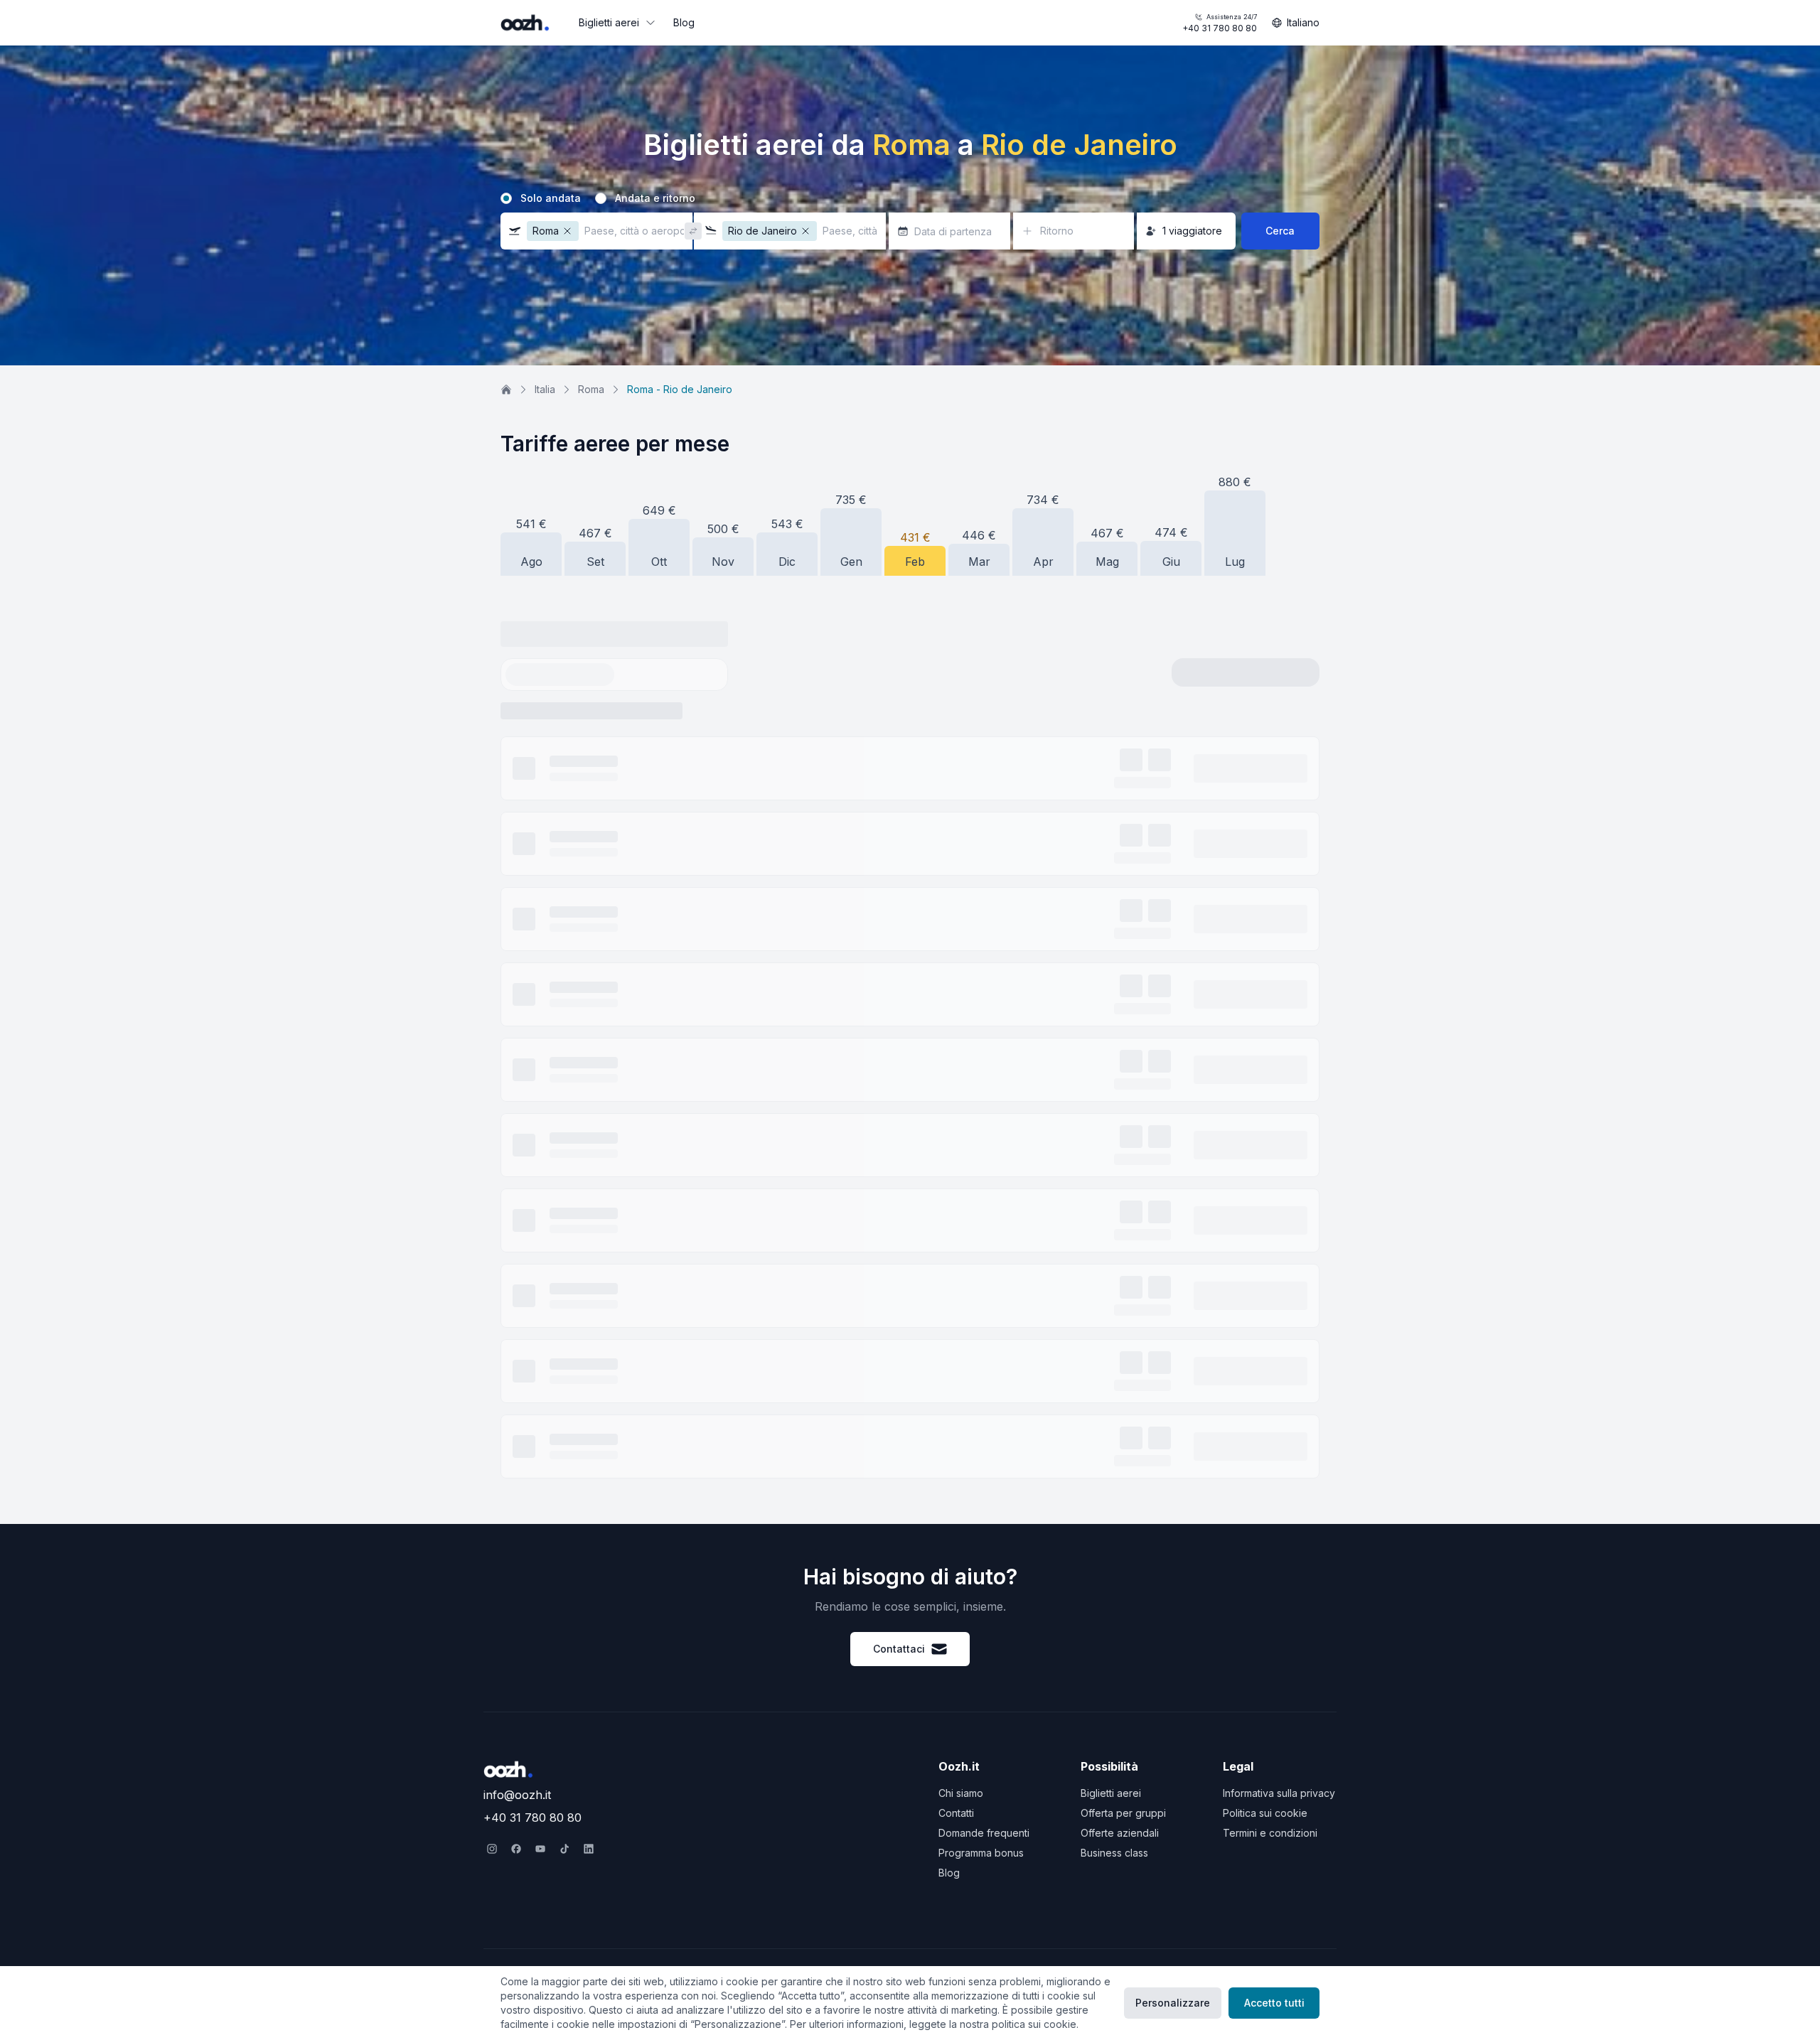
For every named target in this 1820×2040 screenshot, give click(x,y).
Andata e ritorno (655, 198)
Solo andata (551, 198)
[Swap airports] (693, 231)
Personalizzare (1173, 2003)
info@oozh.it (517, 1795)
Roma (591, 389)
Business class (1114, 1853)
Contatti (956, 1813)
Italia (545, 389)
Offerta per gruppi (1123, 1813)
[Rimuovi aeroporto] (567, 231)
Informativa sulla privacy (1279, 1793)
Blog (684, 22)
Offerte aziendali (1120, 1833)
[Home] (506, 390)
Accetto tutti (1274, 2003)
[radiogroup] (910, 198)
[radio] (506, 198)
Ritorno (1057, 231)
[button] (596, 231)
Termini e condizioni (1270, 1833)
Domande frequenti (984, 1833)
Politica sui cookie (1265, 1813)
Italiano (1303, 22)
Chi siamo (961, 1793)
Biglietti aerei (609, 22)
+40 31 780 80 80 (1220, 23)
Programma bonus (981, 1853)
